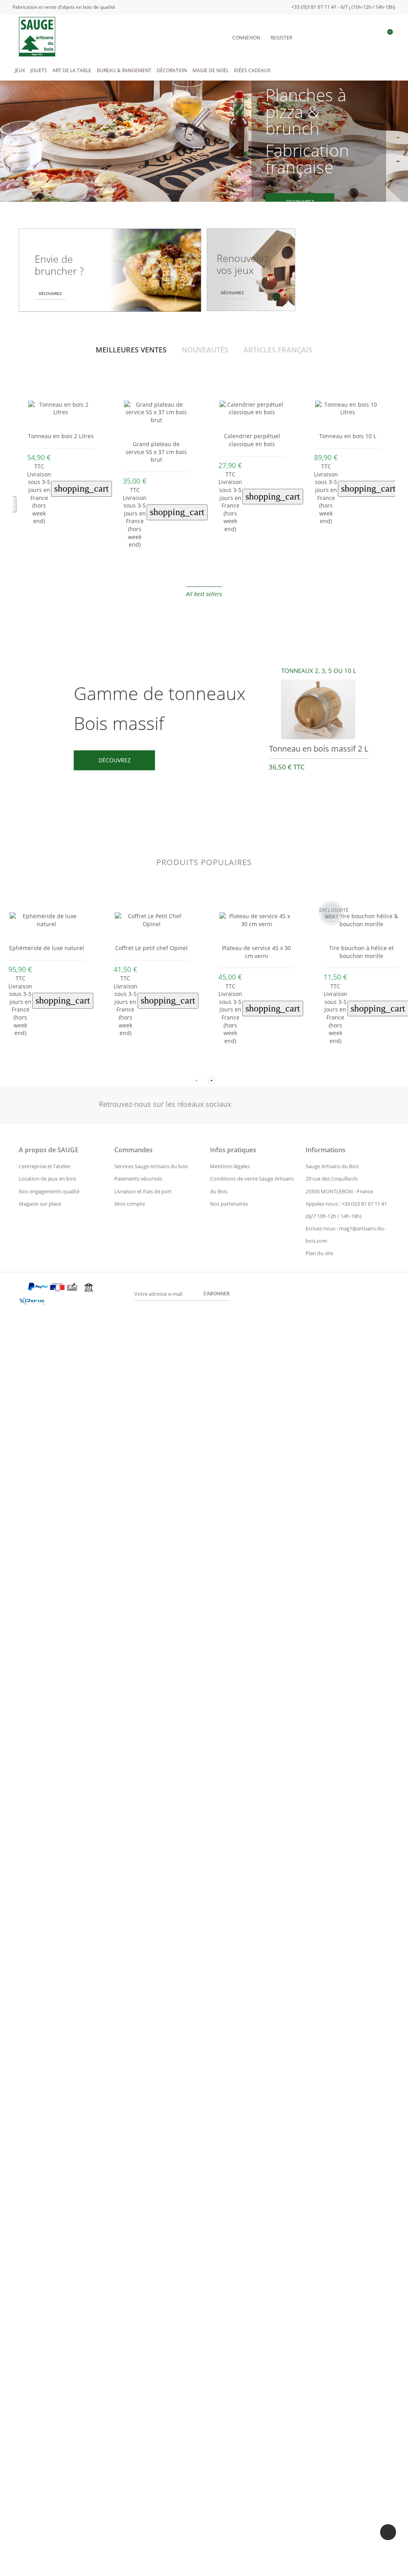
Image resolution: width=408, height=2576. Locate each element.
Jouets (39, 70)
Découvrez (115, 760)
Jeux (20, 70)
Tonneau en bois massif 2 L (319, 749)
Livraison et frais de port (143, 1191)
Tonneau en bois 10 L (252, 436)
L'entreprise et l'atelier (45, 1166)
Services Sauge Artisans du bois (151, 1166)
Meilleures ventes (131, 350)
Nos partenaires (229, 1204)
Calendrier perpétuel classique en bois (156, 440)
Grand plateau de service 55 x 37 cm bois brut (61, 452)
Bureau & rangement (124, 70)
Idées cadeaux (252, 70)
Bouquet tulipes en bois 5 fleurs (347, 440)
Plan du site (319, 1253)
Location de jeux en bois (47, 1179)
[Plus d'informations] (67, 572)
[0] (386, 37)
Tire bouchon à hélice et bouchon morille (361, 952)
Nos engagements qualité (49, 1191)
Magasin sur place (40, 1204)
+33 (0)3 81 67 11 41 (364, 1204)
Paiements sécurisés (138, 1179)
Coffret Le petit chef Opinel (151, 948)
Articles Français (278, 350)
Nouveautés (205, 350)
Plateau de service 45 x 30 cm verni (256, 952)
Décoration (172, 70)
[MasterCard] (22, 1289)
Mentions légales (230, 1166)
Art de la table (72, 70)
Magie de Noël (211, 70)
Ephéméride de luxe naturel (47, 948)
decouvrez (300, 201)
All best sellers (204, 594)
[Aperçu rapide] (54, 572)
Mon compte (130, 1204)
